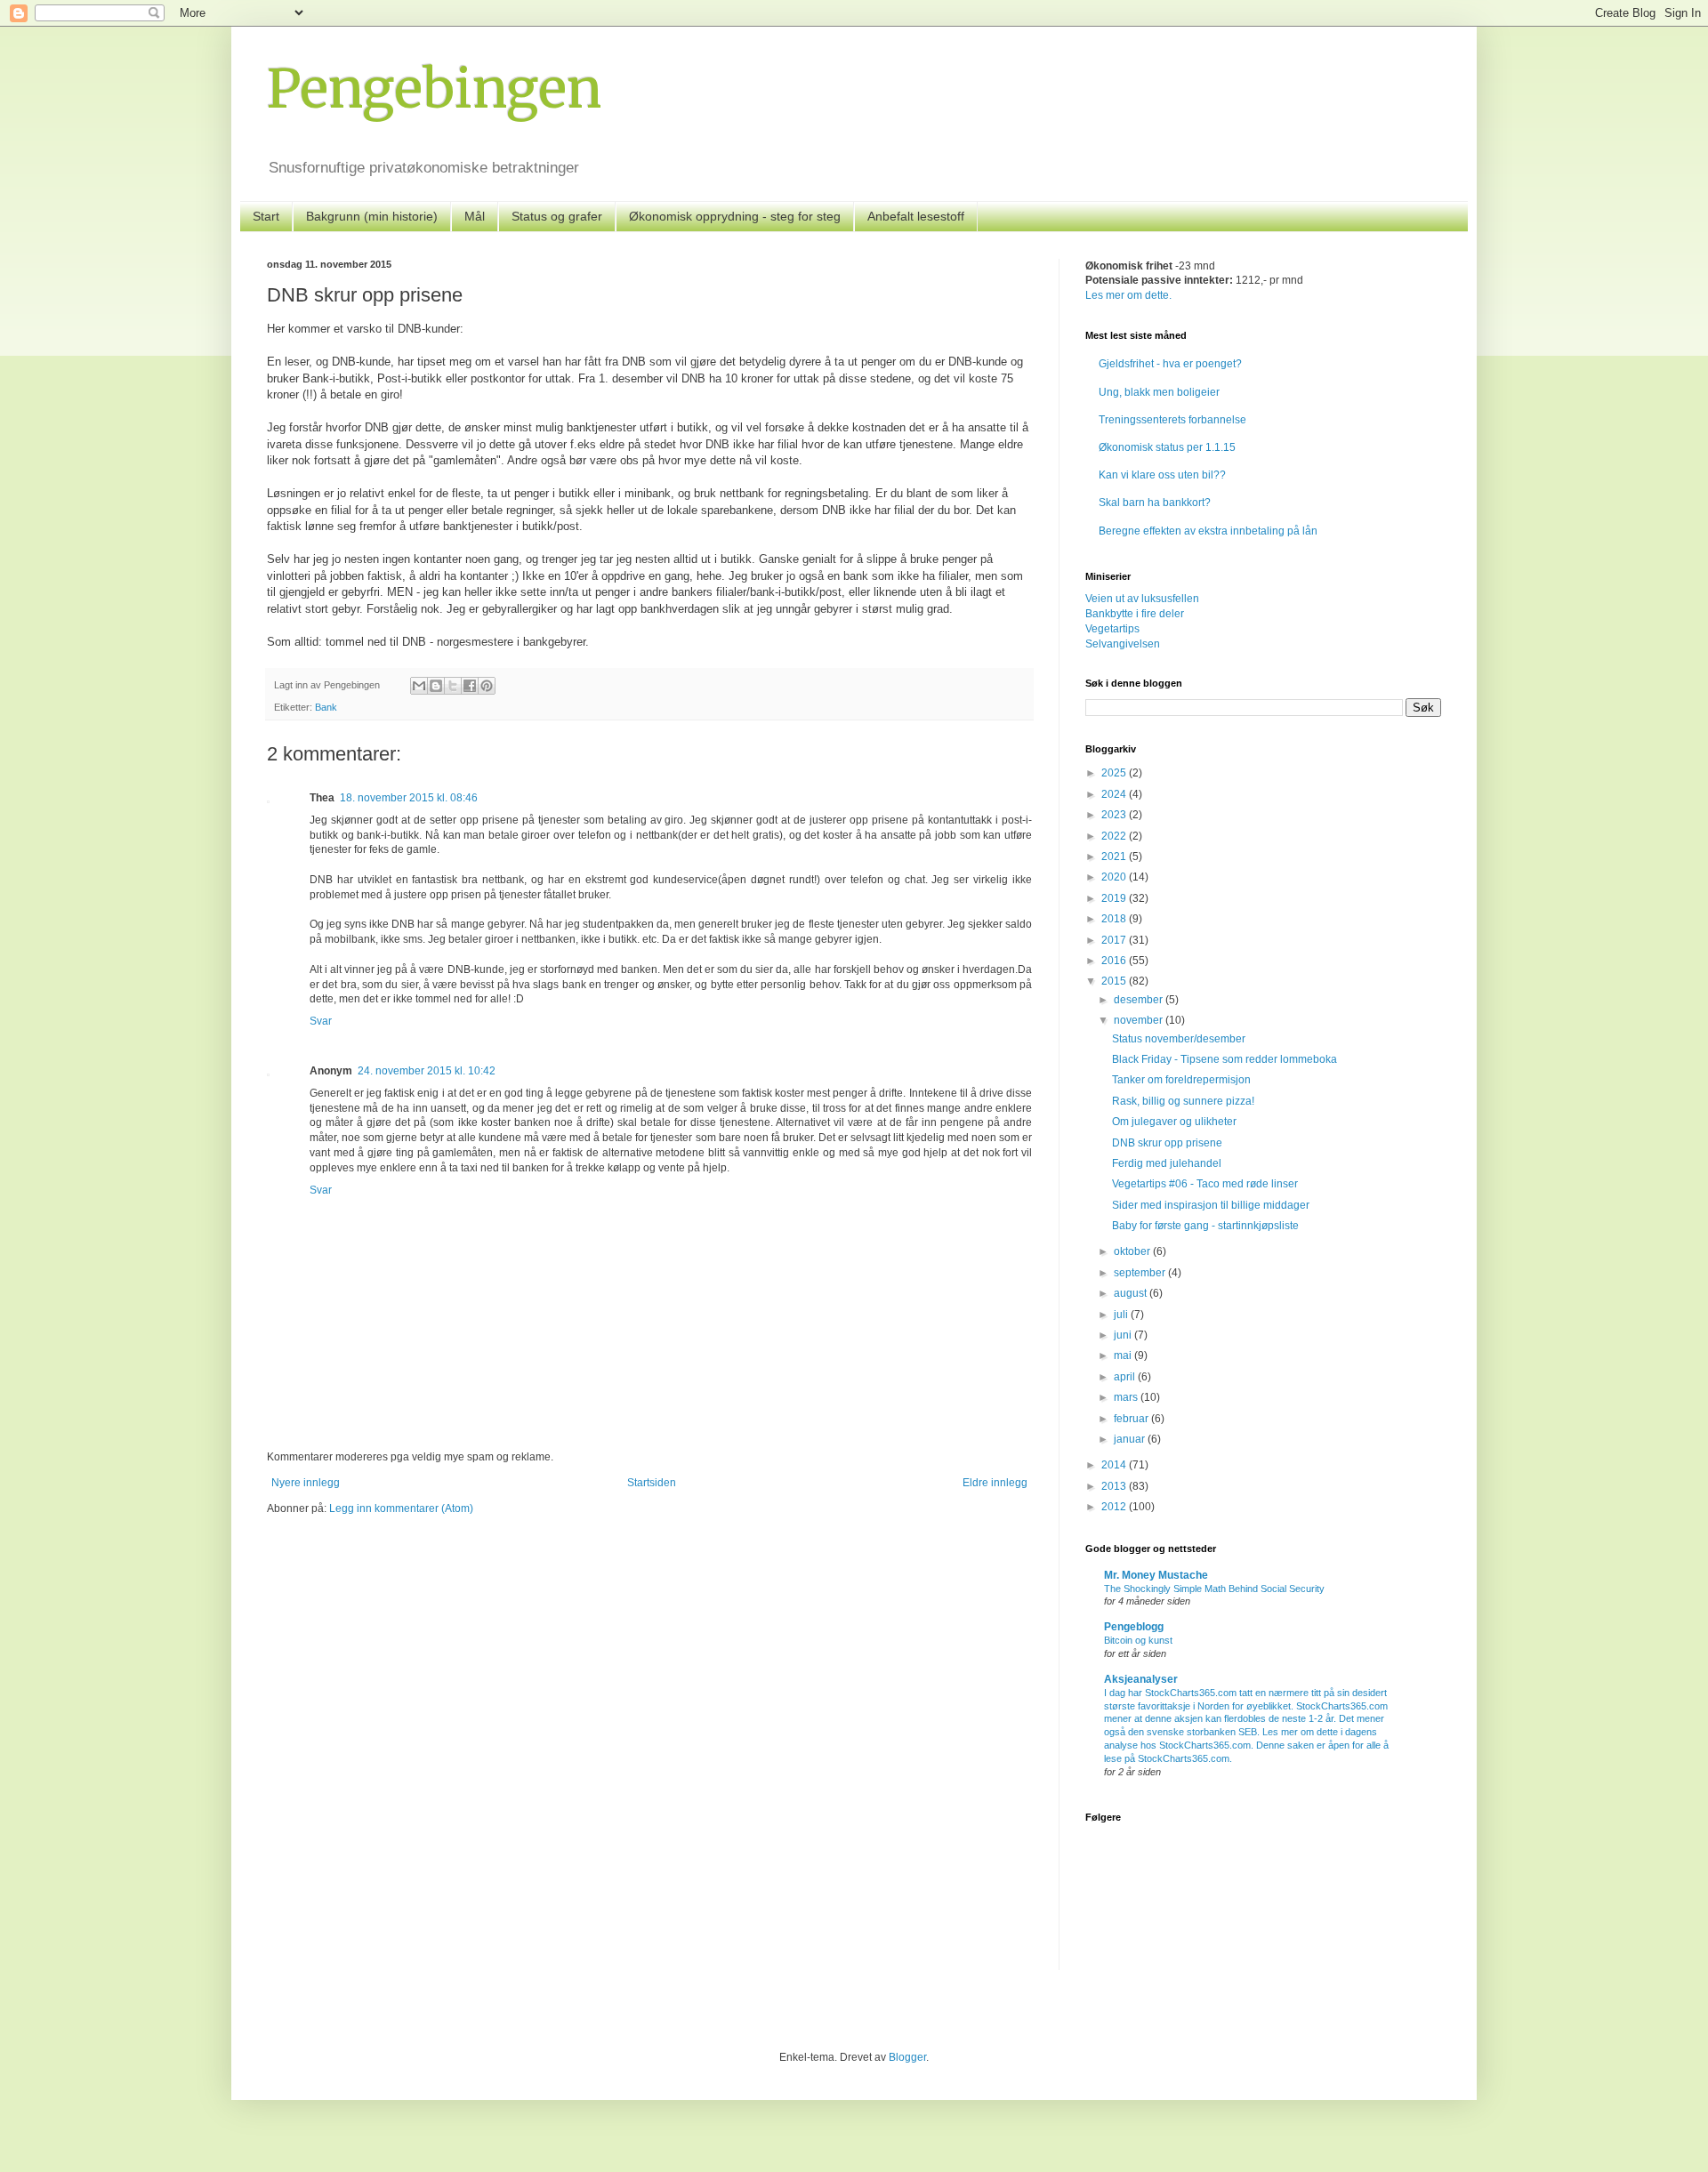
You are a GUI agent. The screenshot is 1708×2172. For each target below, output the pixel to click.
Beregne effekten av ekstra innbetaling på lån (1208, 531)
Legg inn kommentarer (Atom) (401, 1508)
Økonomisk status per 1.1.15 (1167, 447)
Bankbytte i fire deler (1135, 614)
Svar (321, 1021)
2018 (1115, 919)
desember (1140, 1000)
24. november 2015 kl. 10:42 (427, 1071)
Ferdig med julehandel (1167, 1163)
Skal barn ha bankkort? (1155, 503)
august (1132, 1293)
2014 (1115, 1465)
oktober (1133, 1251)
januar (1131, 1439)
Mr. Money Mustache (1156, 1575)
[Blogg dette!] (436, 686)
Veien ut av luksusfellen (1142, 599)
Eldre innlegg (995, 1483)
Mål (475, 216)
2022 (1115, 836)
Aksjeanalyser (1141, 1679)
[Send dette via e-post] (419, 686)
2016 (1115, 961)
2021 (1115, 857)
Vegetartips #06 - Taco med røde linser (1205, 1184)
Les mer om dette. (1128, 295)
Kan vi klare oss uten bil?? (1162, 475)
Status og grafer (557, 216)
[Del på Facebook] (470, 686)
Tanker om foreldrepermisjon (1181, 1080)
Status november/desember (1179, 1039)
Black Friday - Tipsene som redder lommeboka (1225, 1059)
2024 (1115, 794)
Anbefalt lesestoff (916, 216)
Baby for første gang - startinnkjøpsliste (1205, 1226)
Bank (326, 707)
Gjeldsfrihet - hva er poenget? (1170, 364)
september (1141, 1273)
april (1126, 1377)
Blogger (907, 2057)
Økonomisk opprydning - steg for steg (735, 216)
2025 (1115, 773)
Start (266, 216)
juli (1122, 1315)
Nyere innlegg (306, 1483)
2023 (1115, 815)
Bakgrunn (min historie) (372, 216)
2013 (1115, 1486)
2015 (1115, 981)
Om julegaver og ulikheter (1174, 1122)
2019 (1115, 898)
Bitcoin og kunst (1138, 1640)
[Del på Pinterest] (487, 686)
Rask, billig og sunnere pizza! (1183, 1101)
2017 (1115, 940)
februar (1132, 1419)
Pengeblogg (1134, 1627)
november (1140, 1020)
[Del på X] (453, 686)
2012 (1115, 1507)
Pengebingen (434, 88)
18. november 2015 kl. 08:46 (409, 798)
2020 (1115, 877)
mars (1127, 1397)
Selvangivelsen (1123, 644)
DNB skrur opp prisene (1167, 1143)
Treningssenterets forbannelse (1172, 420)
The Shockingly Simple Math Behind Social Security (1214, 1589)
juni (1124, 1335)
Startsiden (652, 1483)
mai (1124, 1355)
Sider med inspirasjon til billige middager (1211, 1205)
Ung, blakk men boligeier (1159, 392)
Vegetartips (1112, 629)
